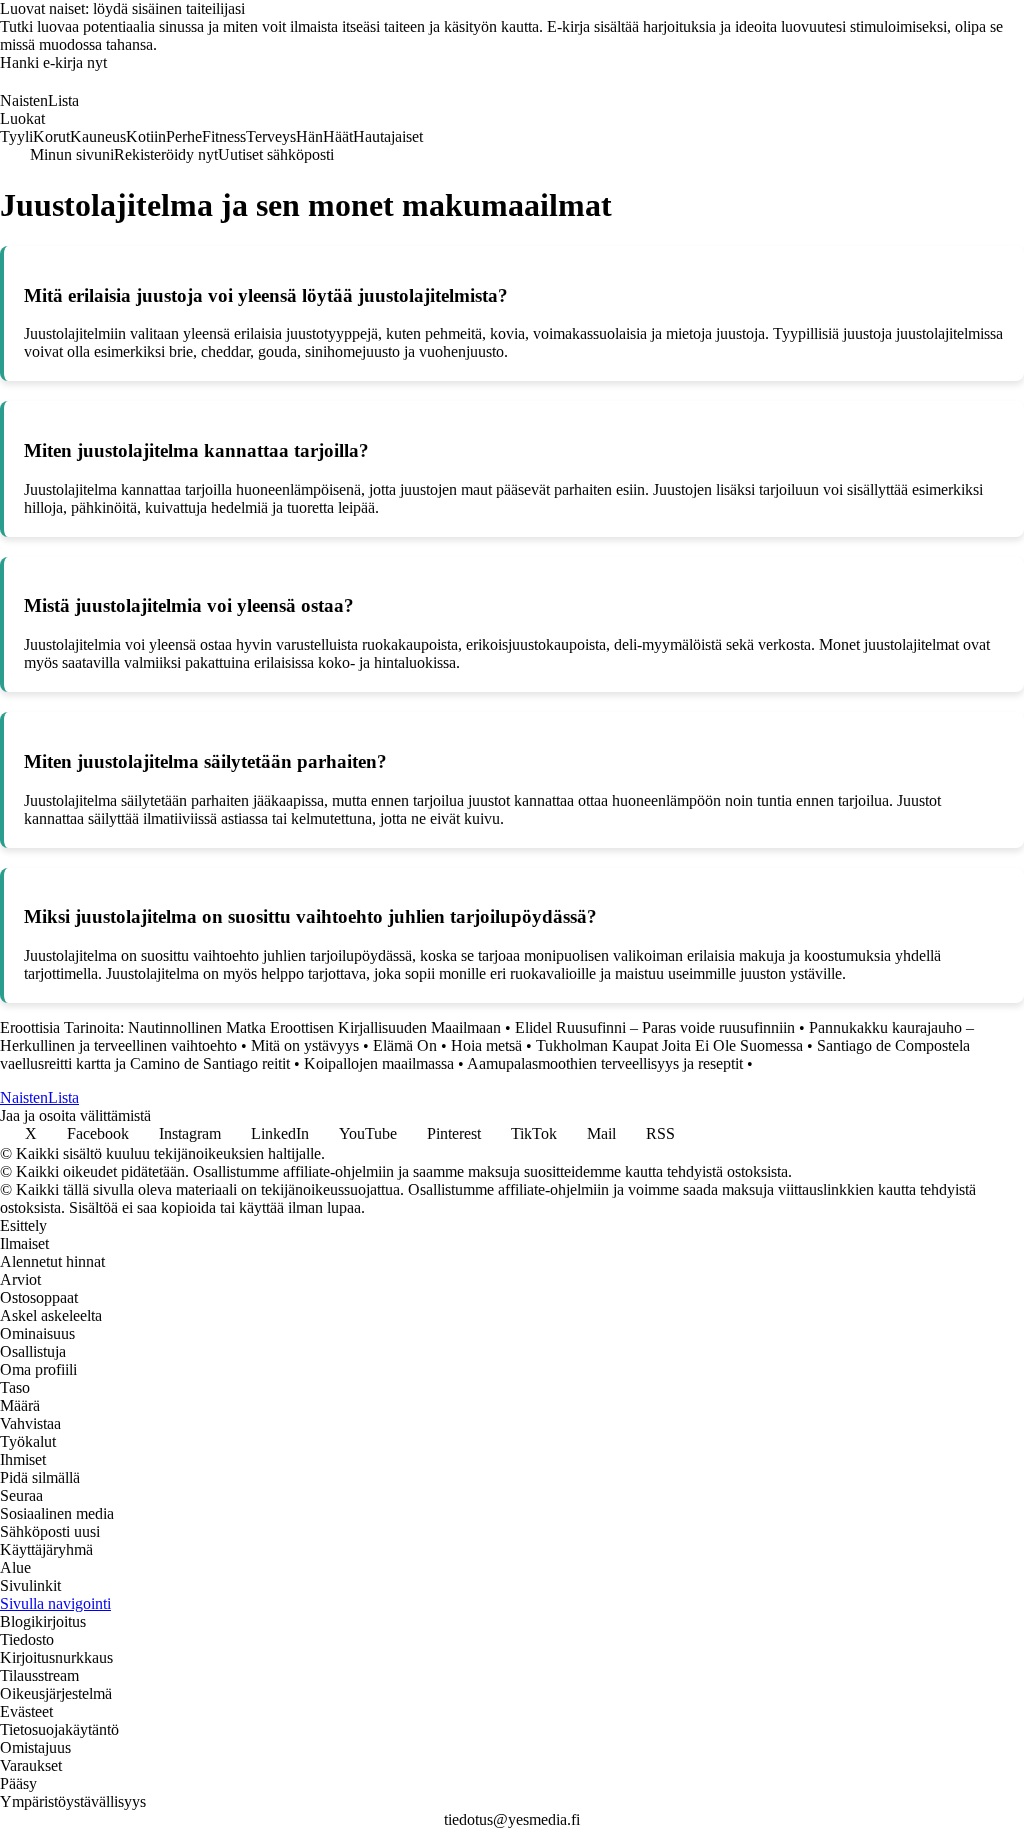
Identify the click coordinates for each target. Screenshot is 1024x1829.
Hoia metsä (486, 1045)
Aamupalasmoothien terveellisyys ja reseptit (605, 1063)
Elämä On (405, 1045)
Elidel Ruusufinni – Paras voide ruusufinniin (655, 1027)
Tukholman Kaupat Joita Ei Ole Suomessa (669, 1045)
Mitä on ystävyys (305, 1045)
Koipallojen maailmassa (379, 1063)
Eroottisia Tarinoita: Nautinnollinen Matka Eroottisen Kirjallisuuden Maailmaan (250, 1027)
